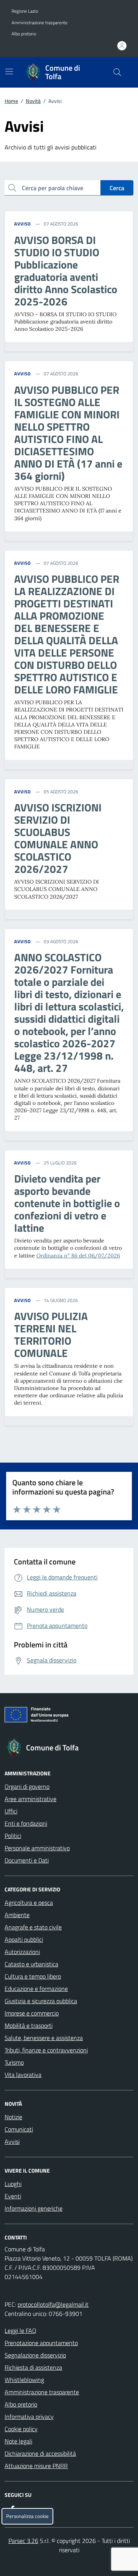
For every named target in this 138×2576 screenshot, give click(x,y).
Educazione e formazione (36, 1989)
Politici (13, 1836)
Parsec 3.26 (23, 2541)
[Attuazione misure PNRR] (69, 1716)
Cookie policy (21, 2429)
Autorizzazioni (22, 1952)
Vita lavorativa (23, 2075)
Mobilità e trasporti (29, 2025)
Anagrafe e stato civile (33, 1927)
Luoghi (13, 2184)
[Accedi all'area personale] (122, 46)
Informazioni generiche (34, 2208)
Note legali (18, 2441)
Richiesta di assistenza (33, 2367)
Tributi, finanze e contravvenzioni (46, 2050)
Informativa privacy (29, 2417)
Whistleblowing (24, 2380)
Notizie (13, 2117)
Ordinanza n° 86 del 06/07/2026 (78, 1256)
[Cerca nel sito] (117, 72)
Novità (33, 101)
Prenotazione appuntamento (41, 2343)
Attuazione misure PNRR (36, 2466)
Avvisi (12, 2141)
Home (11, 101)
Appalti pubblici (24, 1939)
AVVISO (23, 224)
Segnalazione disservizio (35, 2355)
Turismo (14, 2062)
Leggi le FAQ (21, 2331)
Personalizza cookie (27, 2516)
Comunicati (19, 2129)
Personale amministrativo (37, 1848)
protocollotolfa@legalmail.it (53, 2304)
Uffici (11, 1811)
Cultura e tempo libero (33, 1976)
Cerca (117, 188)
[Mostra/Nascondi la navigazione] (9, 71)
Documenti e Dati (27, 1860)
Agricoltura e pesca (29, 1903)
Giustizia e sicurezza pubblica (41, 2001)
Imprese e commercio (32, 2013)
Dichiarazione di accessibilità (40, 2453)
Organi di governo (27, 1786)
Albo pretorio (24, 34)
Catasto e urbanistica (31, 1964)
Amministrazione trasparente (39, 23)
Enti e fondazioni (26, 1823)
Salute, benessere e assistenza (44, 2038)
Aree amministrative (30, 1799)
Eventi (13, 2196)
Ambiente (17, 1915)
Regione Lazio (25, 11)
